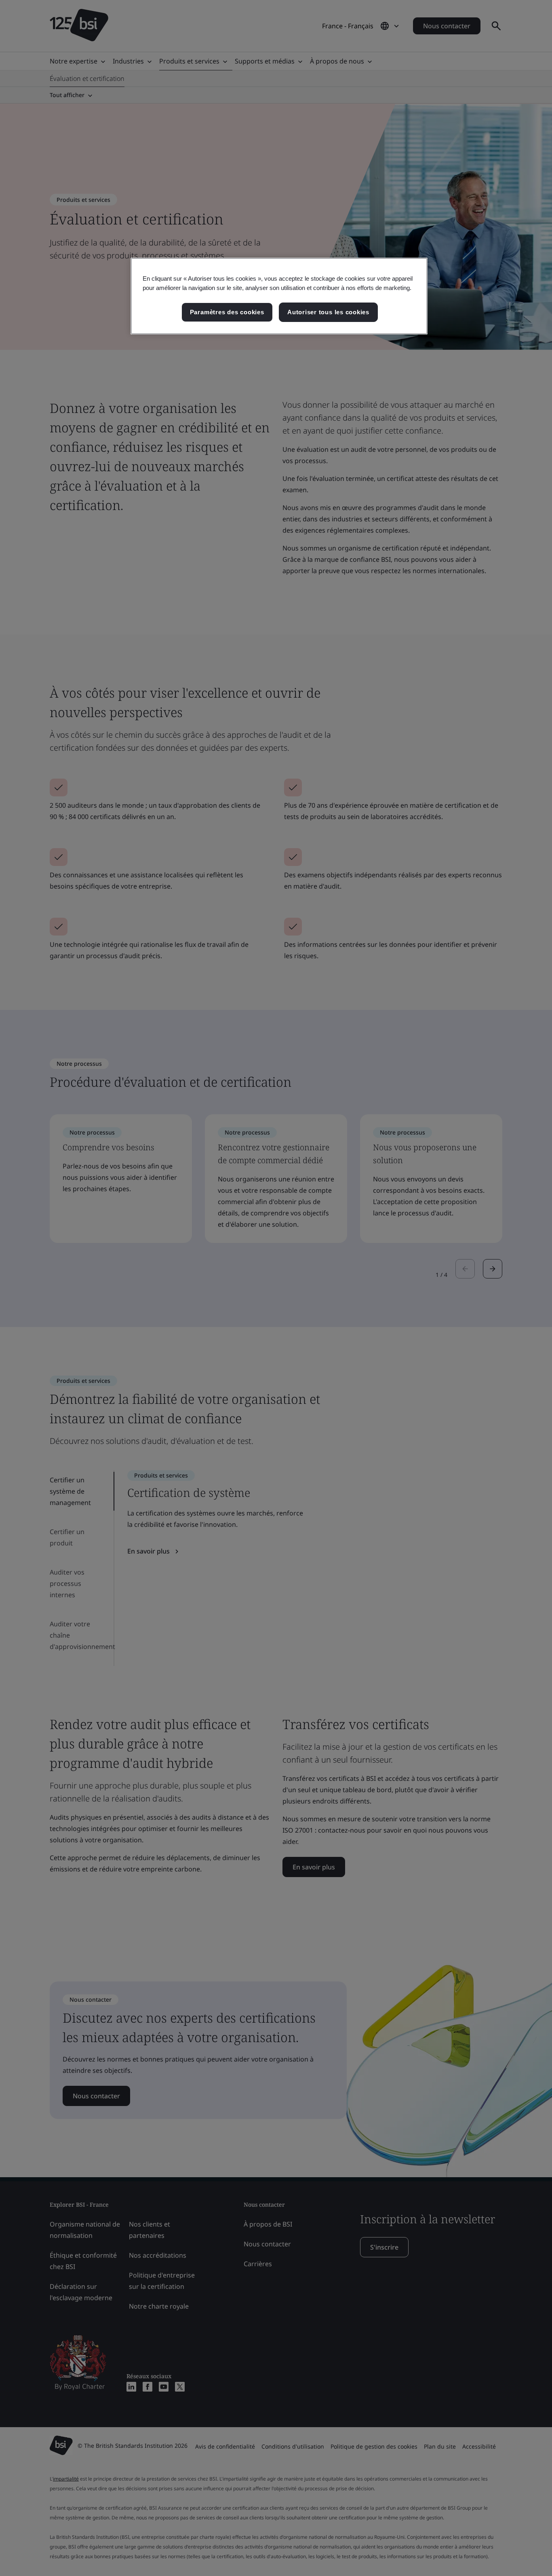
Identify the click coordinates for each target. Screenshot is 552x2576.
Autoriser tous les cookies (328, 312)
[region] (279, 296)
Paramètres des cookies (227, 312)
